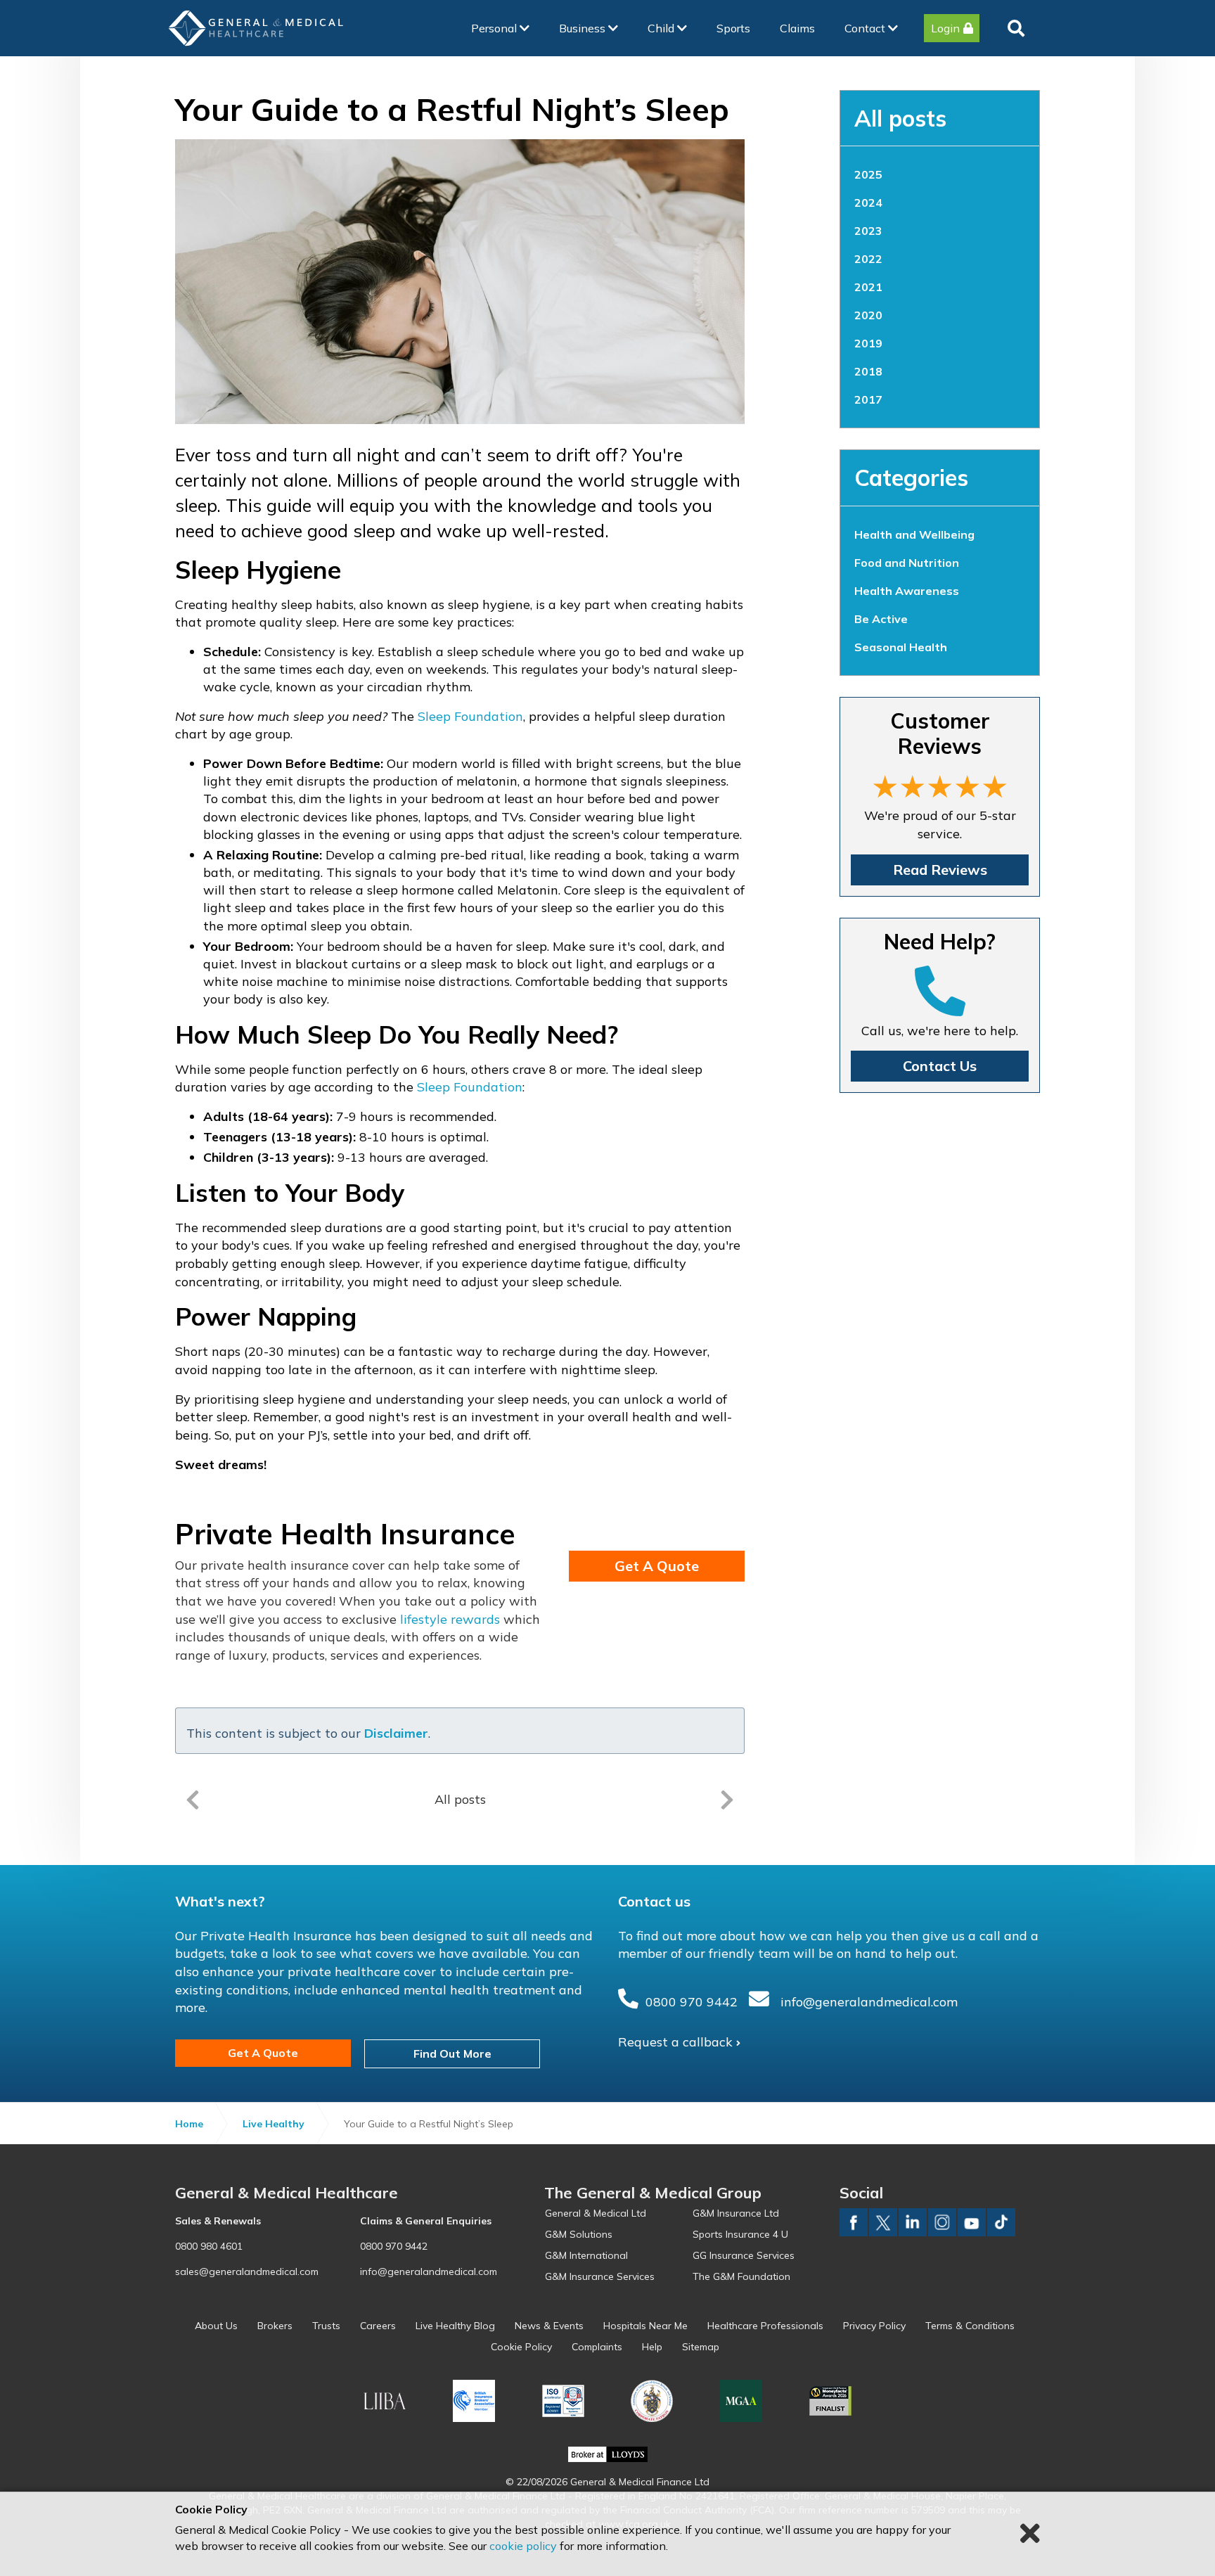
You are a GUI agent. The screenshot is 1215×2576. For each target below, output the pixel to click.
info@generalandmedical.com (869, 2002)
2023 (868, 231)
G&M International (586, 2255)
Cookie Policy (521, 2347)
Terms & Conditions (970, 2326)
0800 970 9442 (692, 2002)
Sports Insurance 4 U (740, 2234)
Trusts (326, 2326)
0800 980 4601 (209, 2246)
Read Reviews (940, 870)
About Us (216, 2326)
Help (652, 2347)
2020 (868, 315)
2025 (868, 174)
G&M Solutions (579, 2234)
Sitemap (701, 2347)
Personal (495, 28)
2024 (868, 203)
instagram (942, 2222)
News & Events (549, 2326)
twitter (883, 2222)
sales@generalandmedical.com (247, 2271)
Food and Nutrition (907, 563)
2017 (868, 399)
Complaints (597, 2347)
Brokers (275, 2326)
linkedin (913, 2222)
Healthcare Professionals (765, 2326)
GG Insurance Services (744, 2255)
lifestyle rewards (450, 1619)
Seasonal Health (901, 647)
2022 (868, 259)
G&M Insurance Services (600, 2276)
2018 (868, 371)
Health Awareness (907, 591)
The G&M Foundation (741, 2276)
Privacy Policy (874, 2326)
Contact (866, 28)
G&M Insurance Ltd (736, 2213)
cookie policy (523, 2546)
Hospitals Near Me (645, 2326)
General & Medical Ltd (596, 2213)
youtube (972, 2222)
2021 (868, 287)
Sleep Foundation (470, 716)
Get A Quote (657, 1566)
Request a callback (675, 2042)
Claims (797, 28)
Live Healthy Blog (455, 2326)
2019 (868, 343)
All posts (900, 118)
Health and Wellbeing (914, 534)
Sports (733, 28)
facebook (854, 2222)
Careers (378, 2326)
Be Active (881, 619)
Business (584, 28)
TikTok (1001, 2222)
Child (662, 28)
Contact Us (940, 1066)
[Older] (193, 1800)
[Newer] (727, 1800)
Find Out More (452, 2053)
